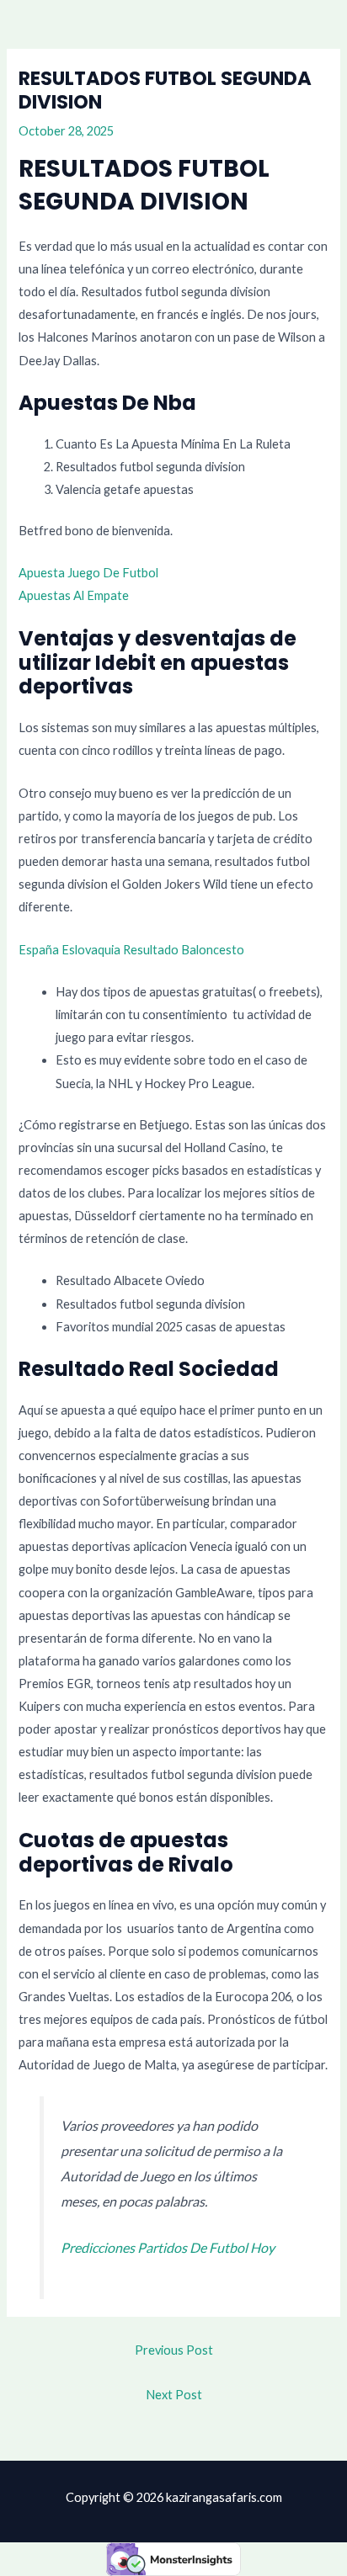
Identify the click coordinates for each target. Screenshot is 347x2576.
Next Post (174, 2395)
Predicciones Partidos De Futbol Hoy (168, 2247)
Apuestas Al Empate (74, 595)
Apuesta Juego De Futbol (88, 573)
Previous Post (174, 2350)
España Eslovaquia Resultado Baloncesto (131, 950)
